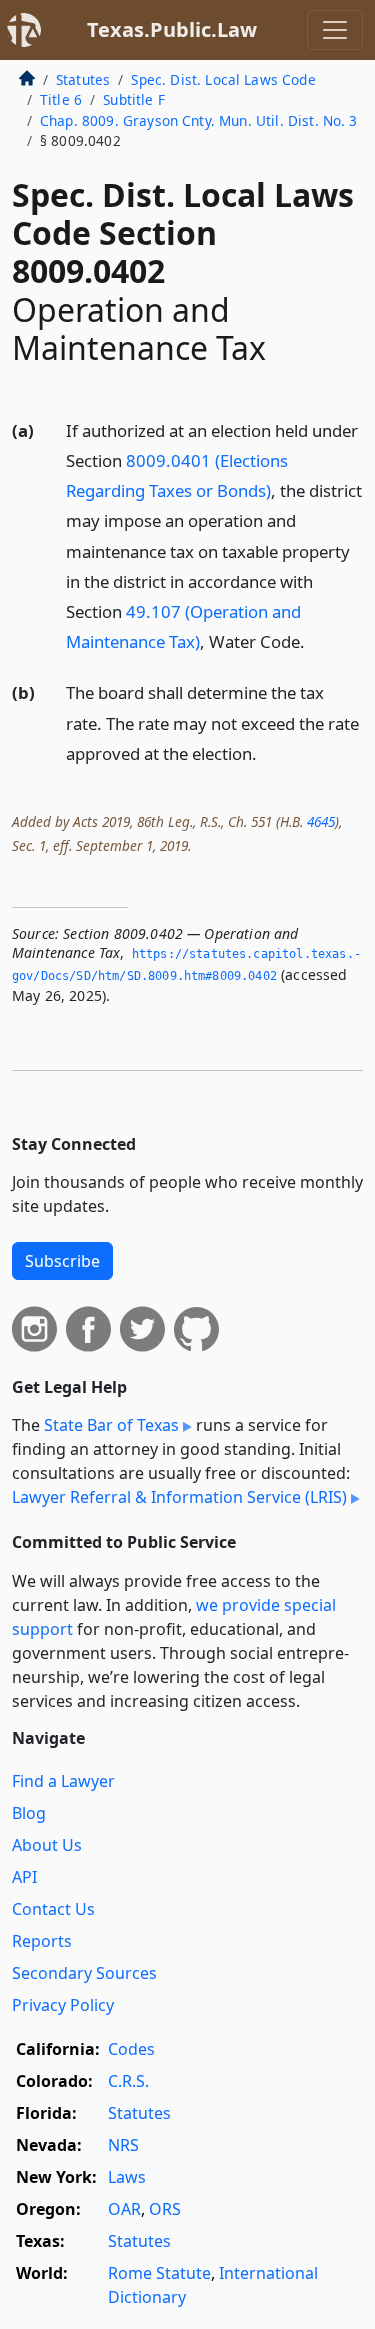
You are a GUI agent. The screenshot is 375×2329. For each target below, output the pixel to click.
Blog (29, 1813)
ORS (165, 2209)
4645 (321, 821)
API (24, 1877)
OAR (124, 2209)
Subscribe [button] (62, 1261)
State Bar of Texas (111, 1425)
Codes (131, 2049)
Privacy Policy (63, 2005)
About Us (47, 1845)
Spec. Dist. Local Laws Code (223, 79)
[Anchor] (316, 640)
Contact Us (53, 1909)
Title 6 (61, 99)
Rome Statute (159, 2273)
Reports (42, 1941)
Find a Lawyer (63, 1781)
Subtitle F (134, 99)
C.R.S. (128, 2081)
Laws (127, 2177)
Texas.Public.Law (172, 29)
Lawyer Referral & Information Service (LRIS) (179, 1497)
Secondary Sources (84, 1973)
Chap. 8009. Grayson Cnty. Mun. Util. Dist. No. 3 (199, 120)
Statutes (83, 79)
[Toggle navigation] (335, 30)
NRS (123, 2145)
